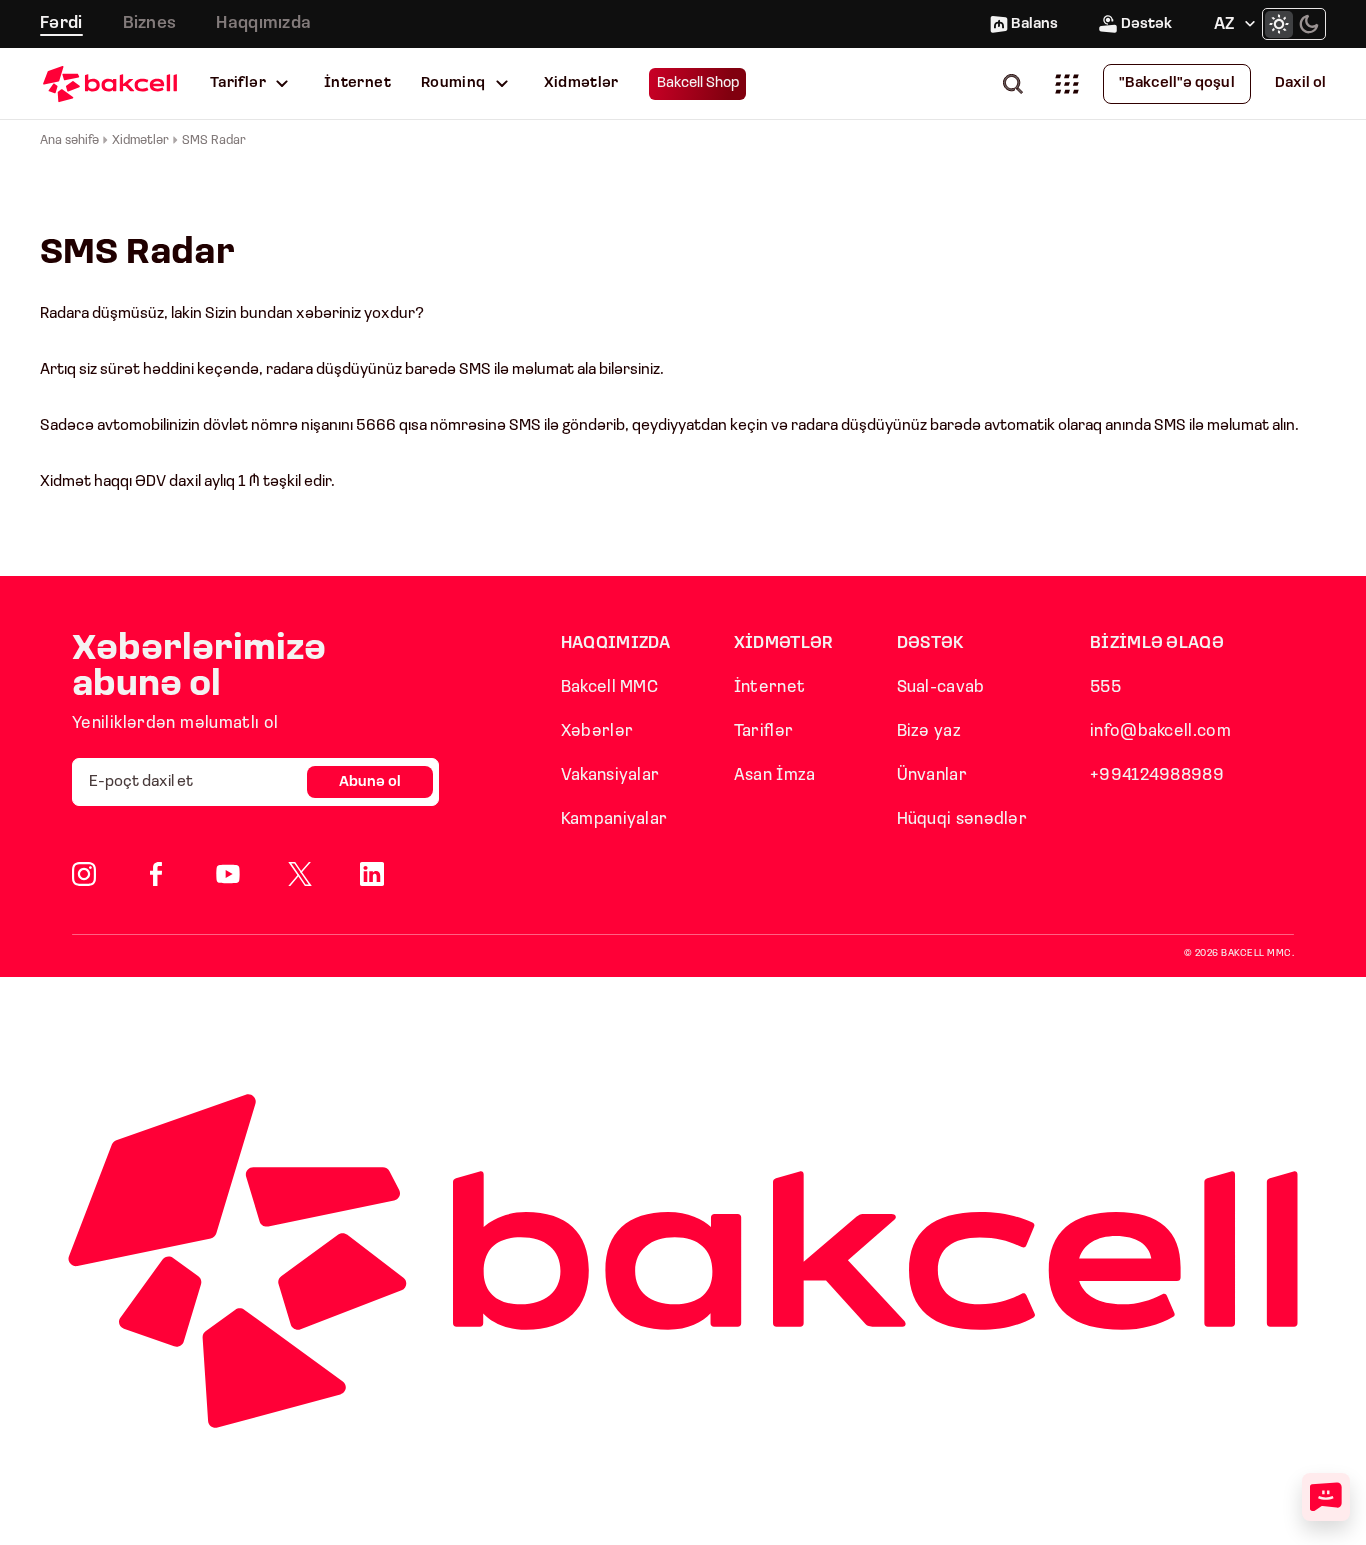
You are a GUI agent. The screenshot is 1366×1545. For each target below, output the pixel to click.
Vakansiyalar (610, 775)
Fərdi (61, 23)
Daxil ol (1300, 83)
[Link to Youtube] (228, 874)
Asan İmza (775, 775)
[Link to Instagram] (84, 874)
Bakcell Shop (698, 83)
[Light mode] (1279, 24)
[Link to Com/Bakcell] (300, 874)
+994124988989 (1157, 775)
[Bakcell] (110, 83)
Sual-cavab (941, 687)
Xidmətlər (581, 83)
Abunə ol (370, 782)
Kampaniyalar (614, 819)
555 (1105, 687)
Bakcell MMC (609, 687)
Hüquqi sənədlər (962, 819)
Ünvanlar (932, 775)
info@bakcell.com (1160, 731)
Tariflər (238, 83)
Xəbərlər (597, 731)
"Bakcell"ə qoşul (1177, 83)
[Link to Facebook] (156, 874)
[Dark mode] (1309, 24)
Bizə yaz (929, 731)
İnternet (357, 83)
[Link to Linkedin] (372, 874)
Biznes (150, 23)
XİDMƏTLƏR (784, 643)
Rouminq (453, 83)
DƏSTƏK (931, 643)
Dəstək (1146, 24)
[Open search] (1017, 83)
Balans (1034, 24)
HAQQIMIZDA (616, 643)
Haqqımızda (263, 23)
